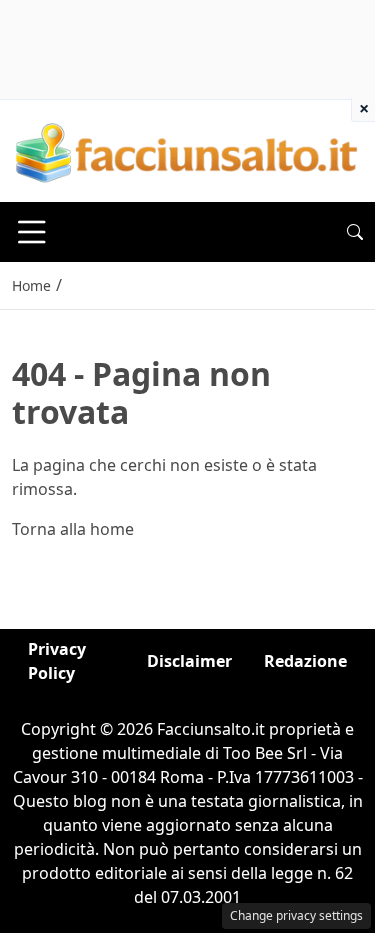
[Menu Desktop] (32, 232)
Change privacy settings (296, 915)
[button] (355, 232)
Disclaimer (189, 661)
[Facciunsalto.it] (187, 149)
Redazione (305, 661)
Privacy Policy (57, 661)
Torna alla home (73, 529)
